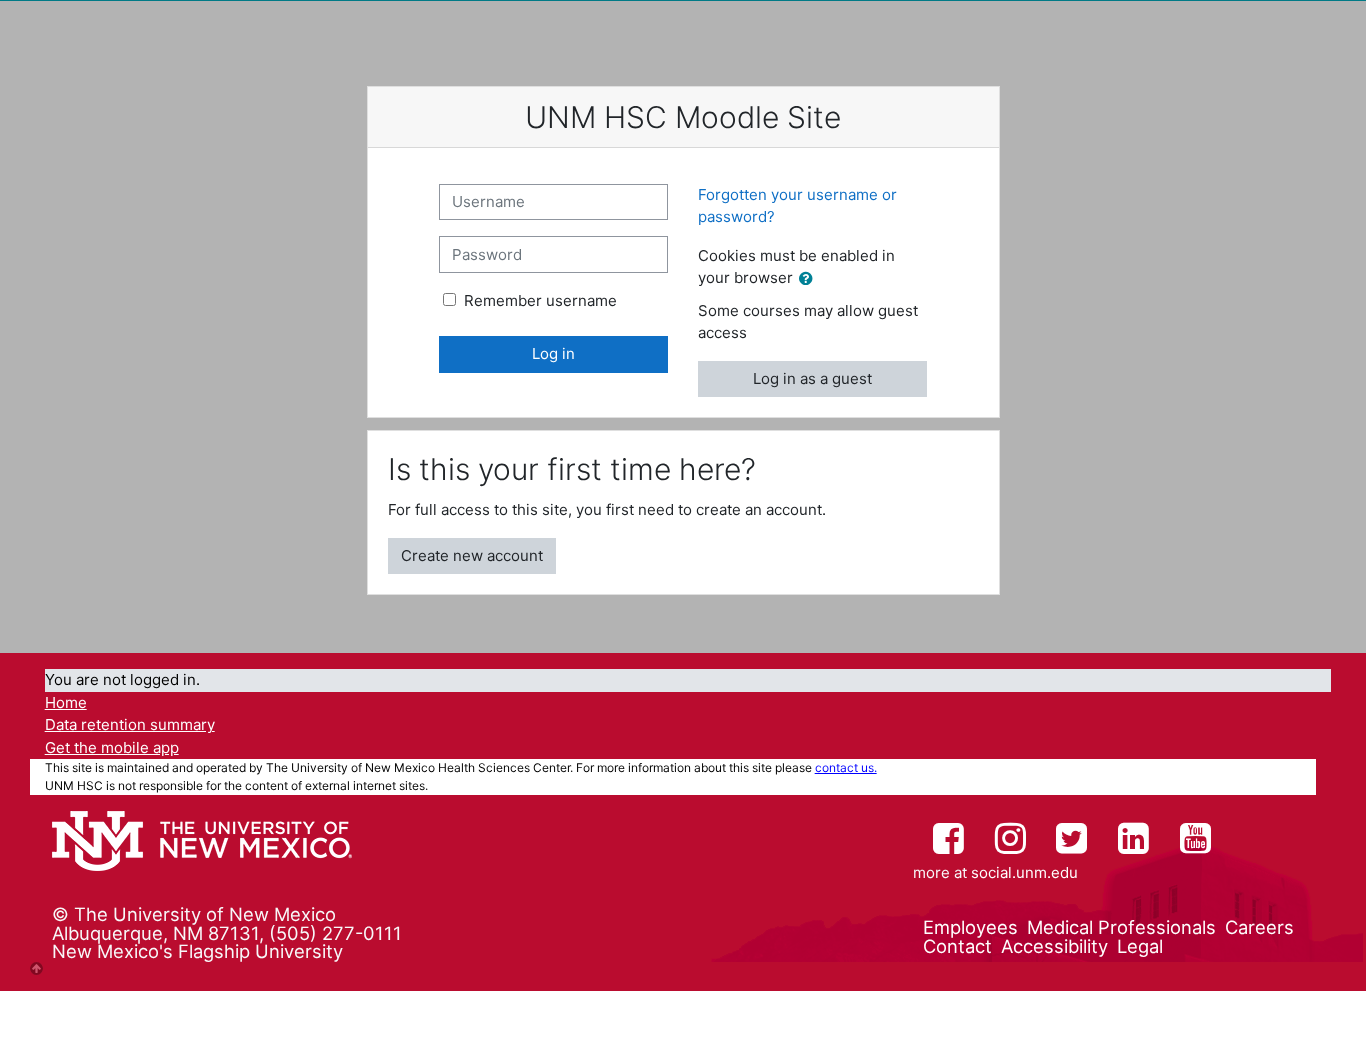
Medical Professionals (1121, 927)
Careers (1259, 927)
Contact (957, 946)
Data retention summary (130, 724)
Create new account (472, 555)
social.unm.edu (1024, 872)
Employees (970, 927)
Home (66, 702)
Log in (553, 353)
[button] (810, 279)
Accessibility (1054, 946)
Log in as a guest (812, 378)
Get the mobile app (112, 747)
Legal (1140, 946)
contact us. (846, 767)
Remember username (540, 300)
